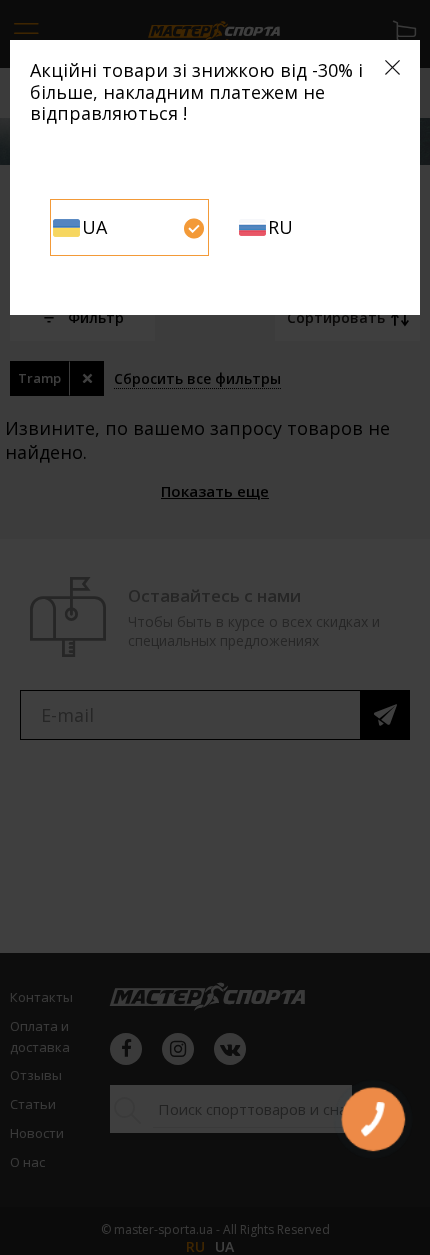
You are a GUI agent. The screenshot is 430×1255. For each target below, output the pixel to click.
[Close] (392, 67)
